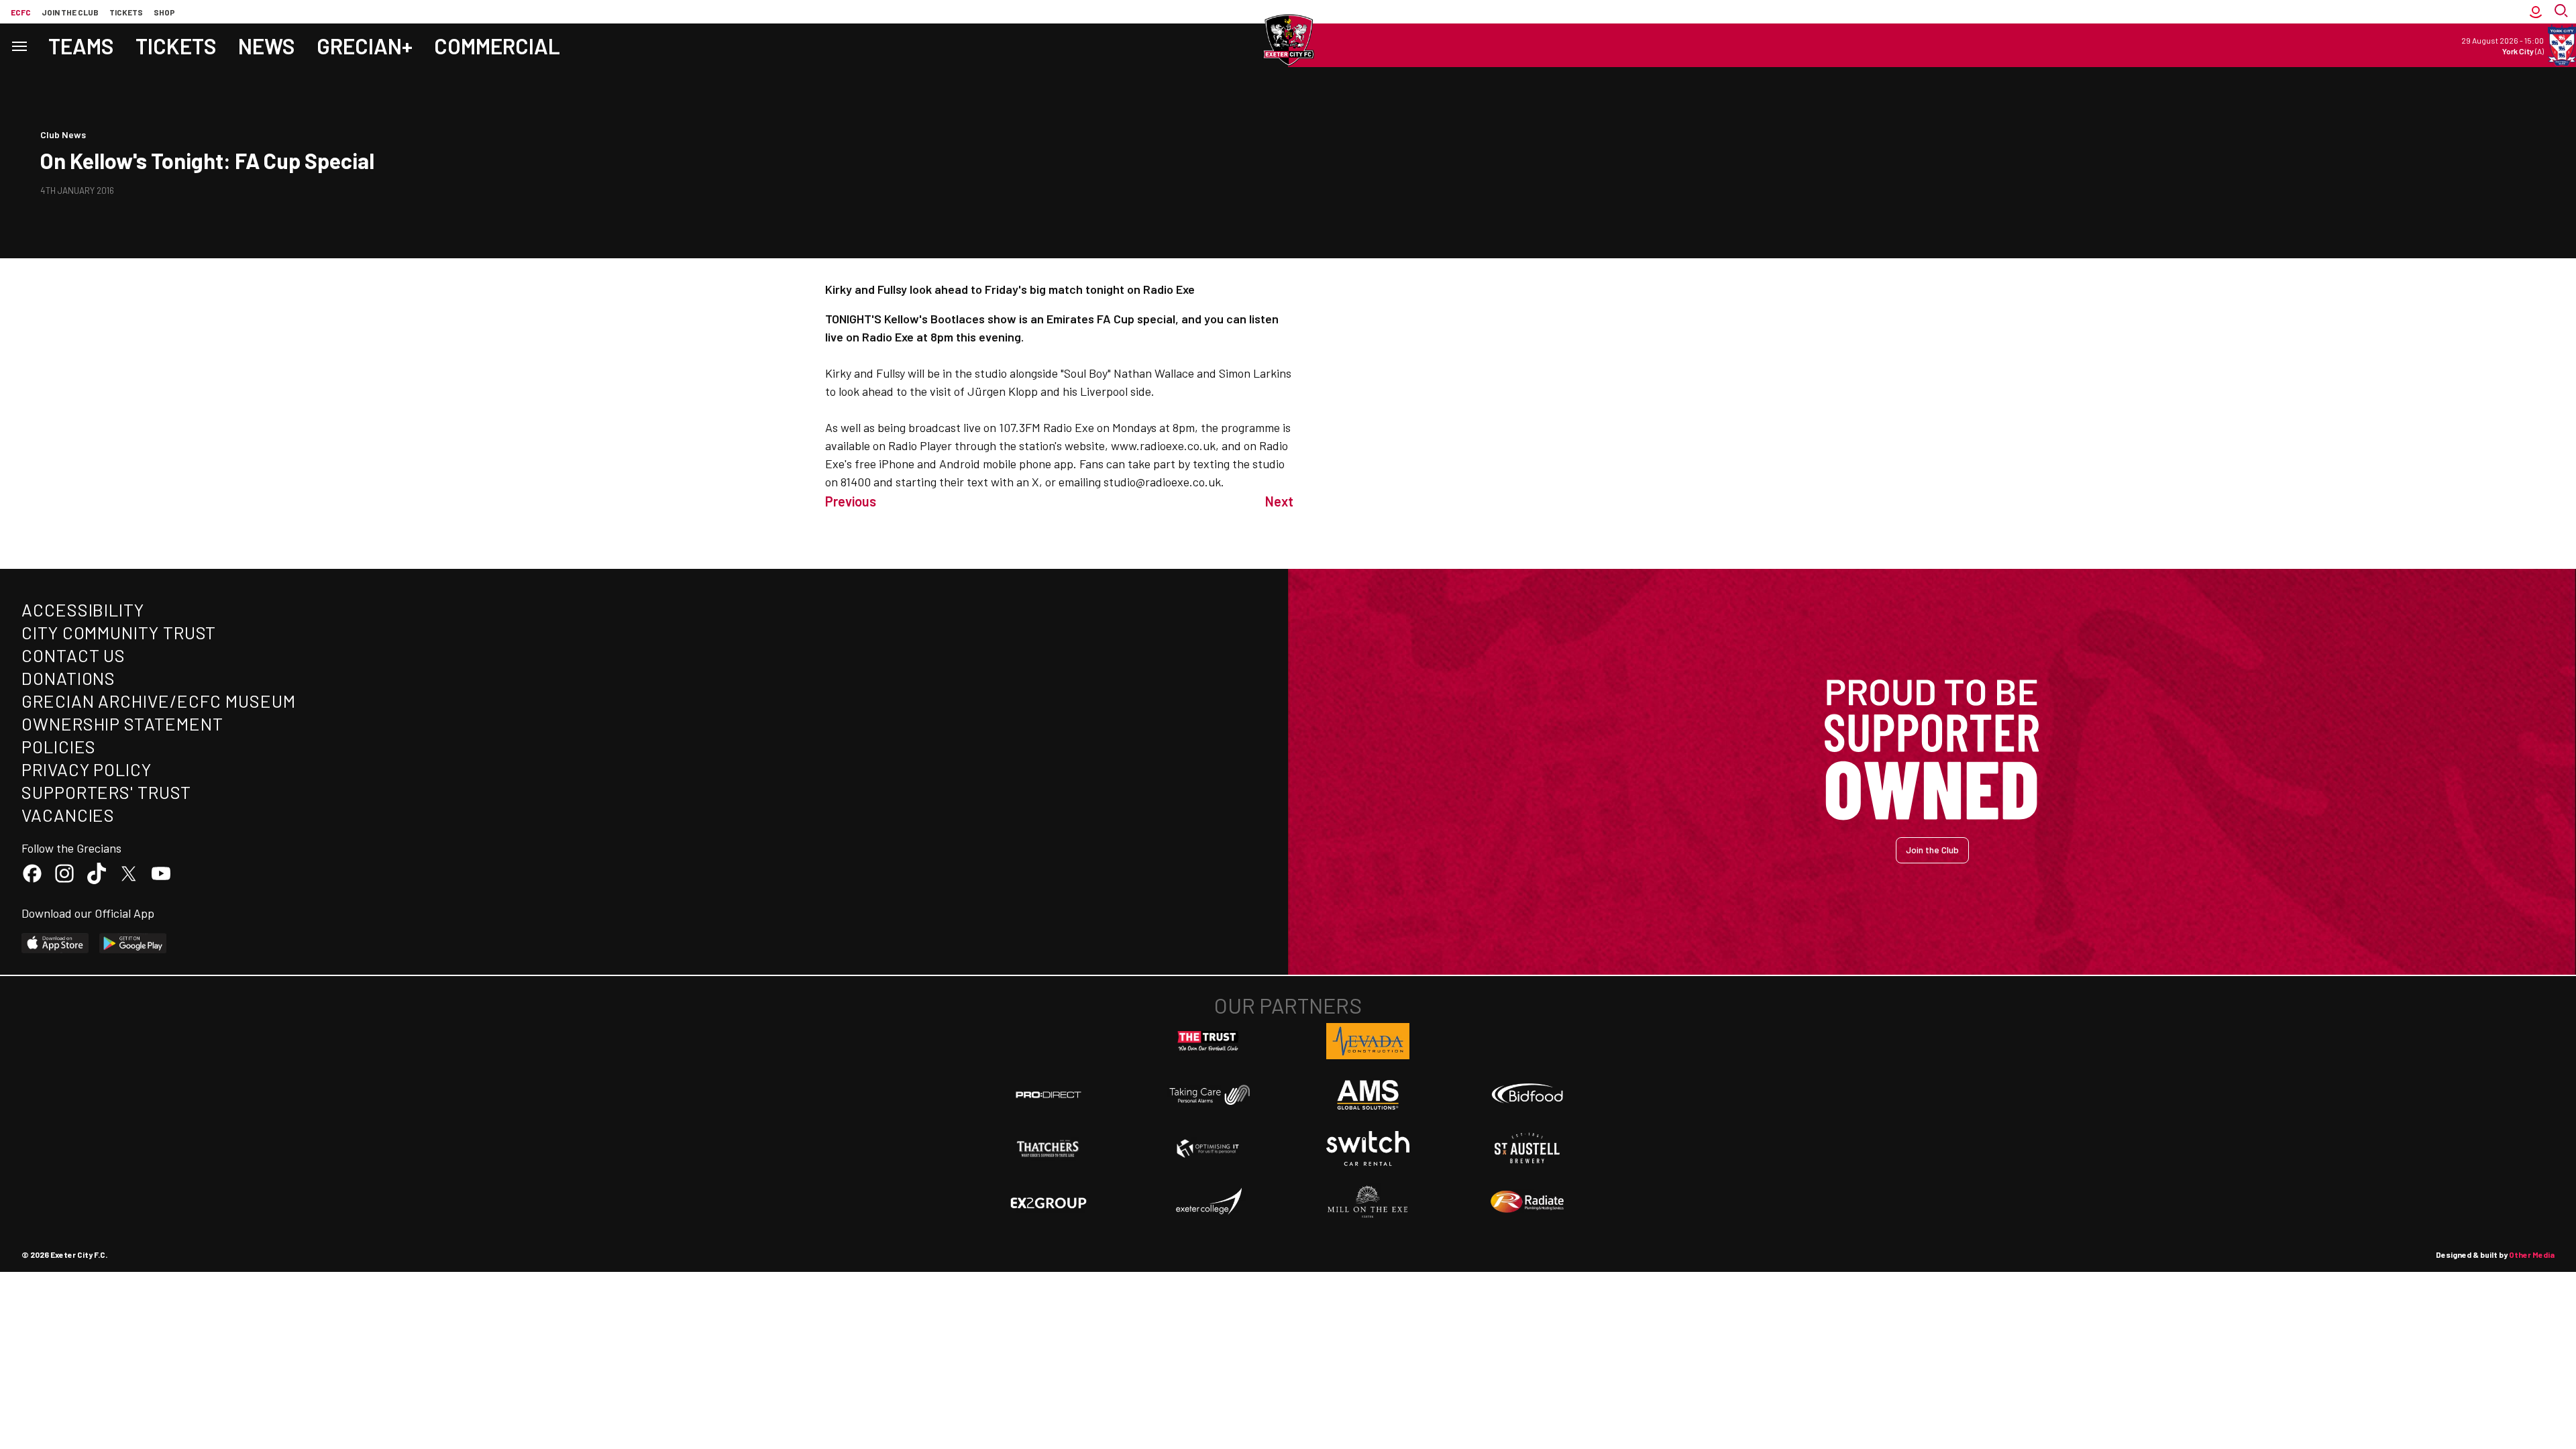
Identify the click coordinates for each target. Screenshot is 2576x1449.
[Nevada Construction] (1368, 1041)
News (267, 46)
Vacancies (68, 815)
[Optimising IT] (1208, 1148)
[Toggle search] (2563, 12)
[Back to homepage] (1288, 40)
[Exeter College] (1208, 1202)
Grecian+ (365, 46)
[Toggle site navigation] (19, 45)
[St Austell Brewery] (1527, 1148)
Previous (851, 501)
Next (1279, 501)
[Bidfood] (1527, 1095)
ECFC (21, 12)
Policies (59, 746)
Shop (164, 12)
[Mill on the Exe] (1368, 1202)
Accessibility (83, 609)
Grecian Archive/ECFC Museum (159, 701)
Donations (68, 678)
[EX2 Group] (1049, 1202)
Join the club (70, 12)
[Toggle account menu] (2536, 12)
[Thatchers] (1049, 1148)
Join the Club (1932, 850)
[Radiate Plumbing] (1527, 1202)
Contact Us (73, 655)
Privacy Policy (87, 769)
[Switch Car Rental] (1368, 1148)
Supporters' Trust (106, 792)
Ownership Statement (122, 723)
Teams (81, 46)
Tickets (126, 12)
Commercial (497, 46)
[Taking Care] (1208, 1094)
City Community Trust (119, 632)
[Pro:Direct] (1049, 1094)
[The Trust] (1208, 1041)
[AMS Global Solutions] (1368, 1095)
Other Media (2532, 1254)
